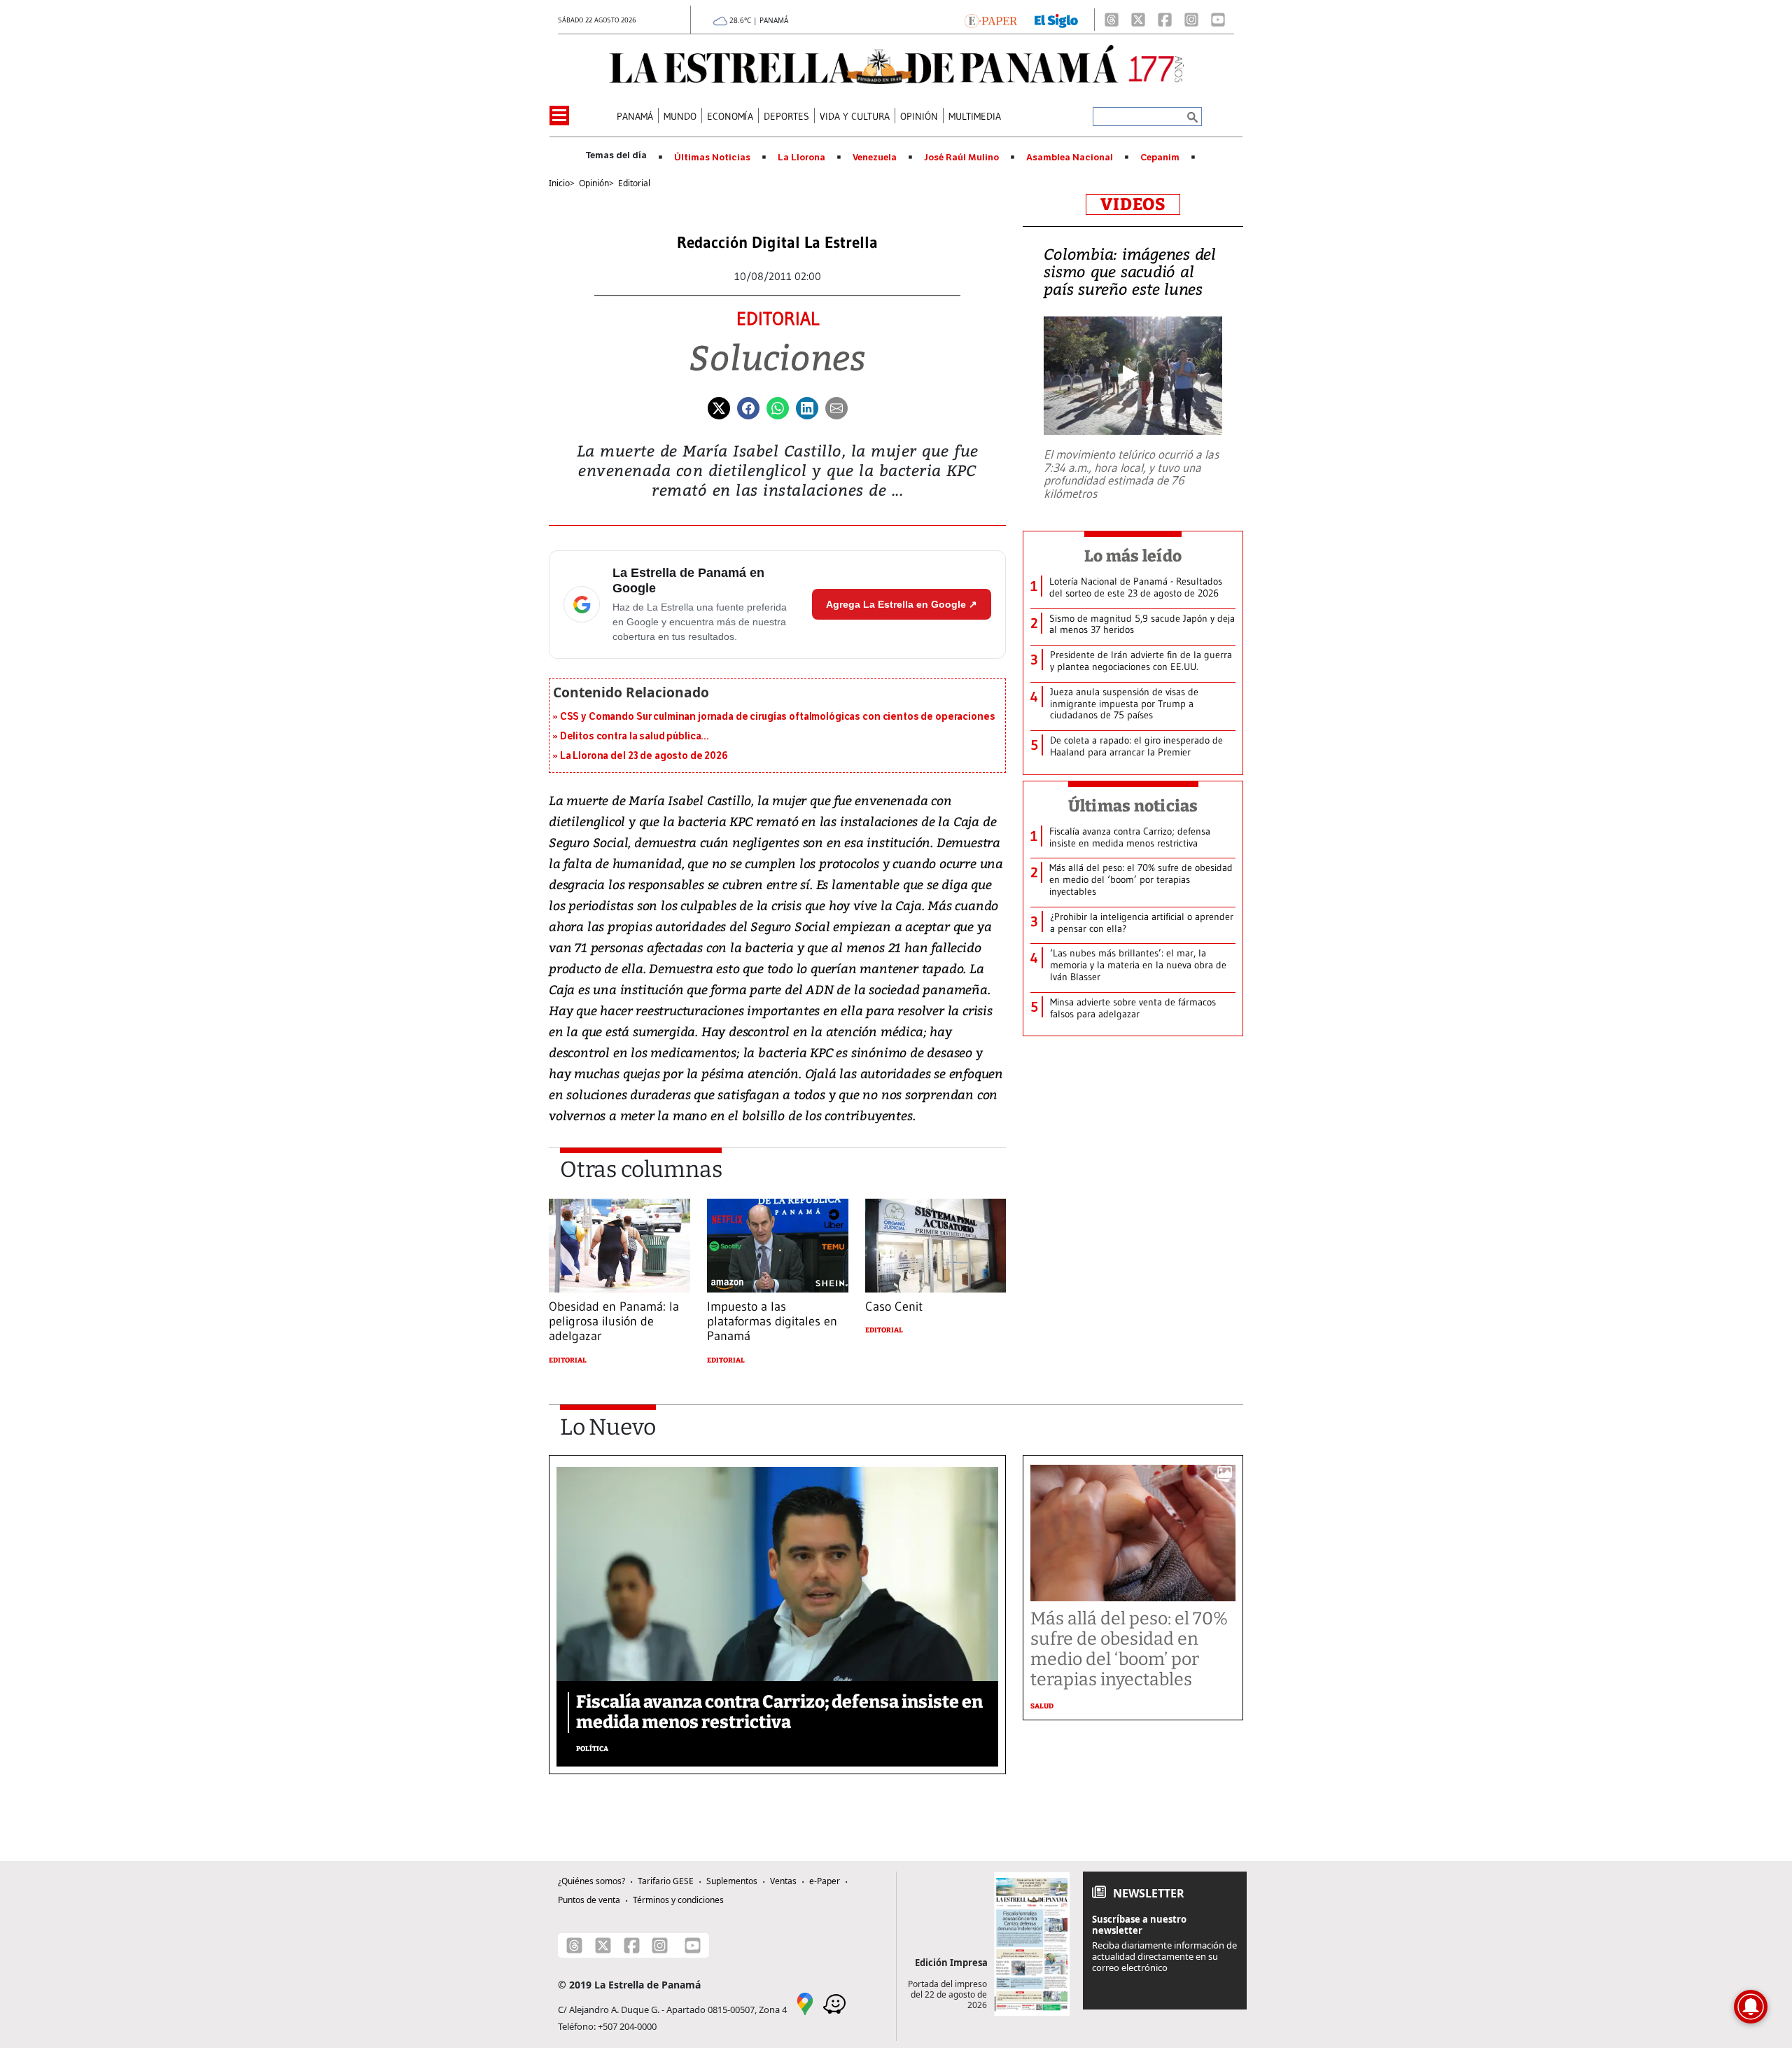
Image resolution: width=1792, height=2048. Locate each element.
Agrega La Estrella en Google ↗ (902, 604)
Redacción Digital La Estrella (777, 243)
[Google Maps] (805, 2002)
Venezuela (875, 158)
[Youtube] (1218, 20)
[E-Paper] (991, 20)
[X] (1138, 20)
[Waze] (834, 2002)
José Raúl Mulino (961, 158)
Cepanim (1160, 158)
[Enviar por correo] (836, 407)
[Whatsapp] (778, 407)
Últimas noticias (1133, 806)
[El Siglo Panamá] (1056, 20)
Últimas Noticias (712, 158)
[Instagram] (1191, 20)
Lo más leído (1133, 556)
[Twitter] (719, 407)
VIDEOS (1133, 204)
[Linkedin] (807, 407)
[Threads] (1112, 20)
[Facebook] (1165, 20)
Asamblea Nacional (1070, 158)
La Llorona (801, 158)
